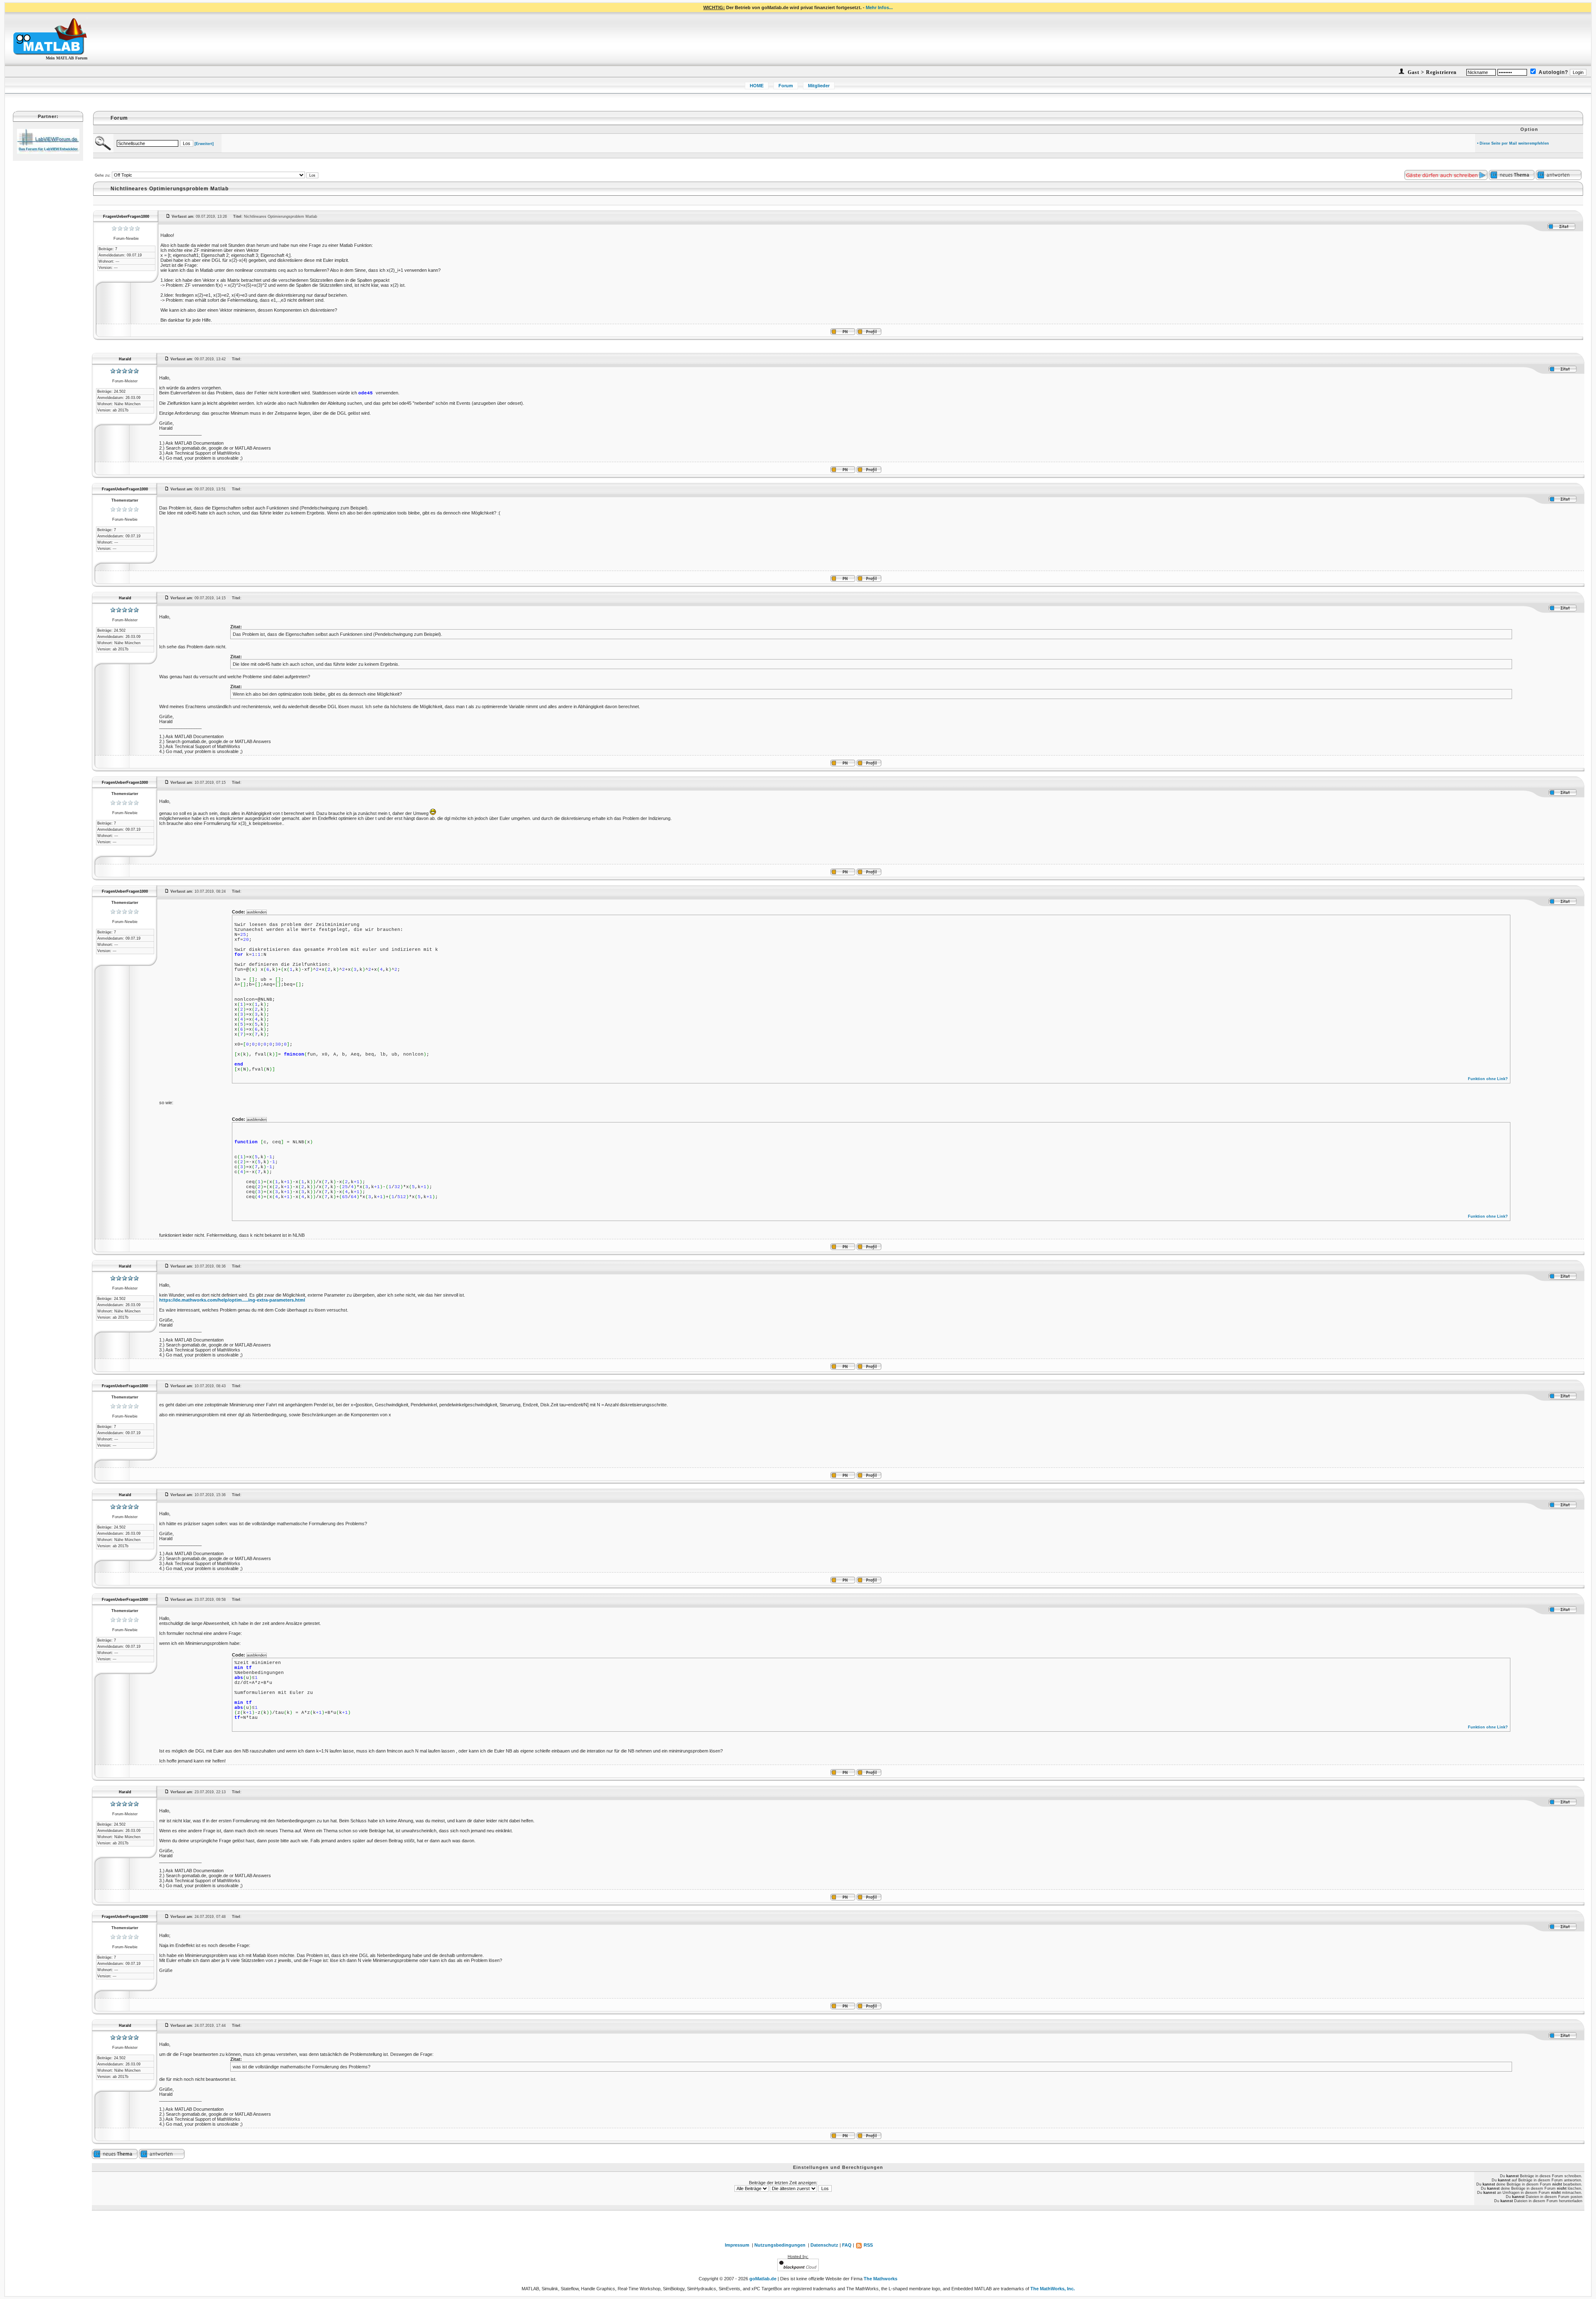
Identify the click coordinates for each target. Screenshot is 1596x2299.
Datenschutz (824, 2245)
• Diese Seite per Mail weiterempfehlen (1513, 143)
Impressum (737, 2245)
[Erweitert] (204, 144)
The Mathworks (881, 2279)
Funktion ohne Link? (1488, 1079)
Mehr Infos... (879, 7)
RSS (868, 2245)
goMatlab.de (763, 2279)
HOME (757, 86)
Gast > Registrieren (1431, 72)
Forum (786, 86)
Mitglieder (819, 86)
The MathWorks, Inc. (1053, 2289)
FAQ (847, 2245)
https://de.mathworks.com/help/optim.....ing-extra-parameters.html (232, 1300)
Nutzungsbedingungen (780, 2245)
